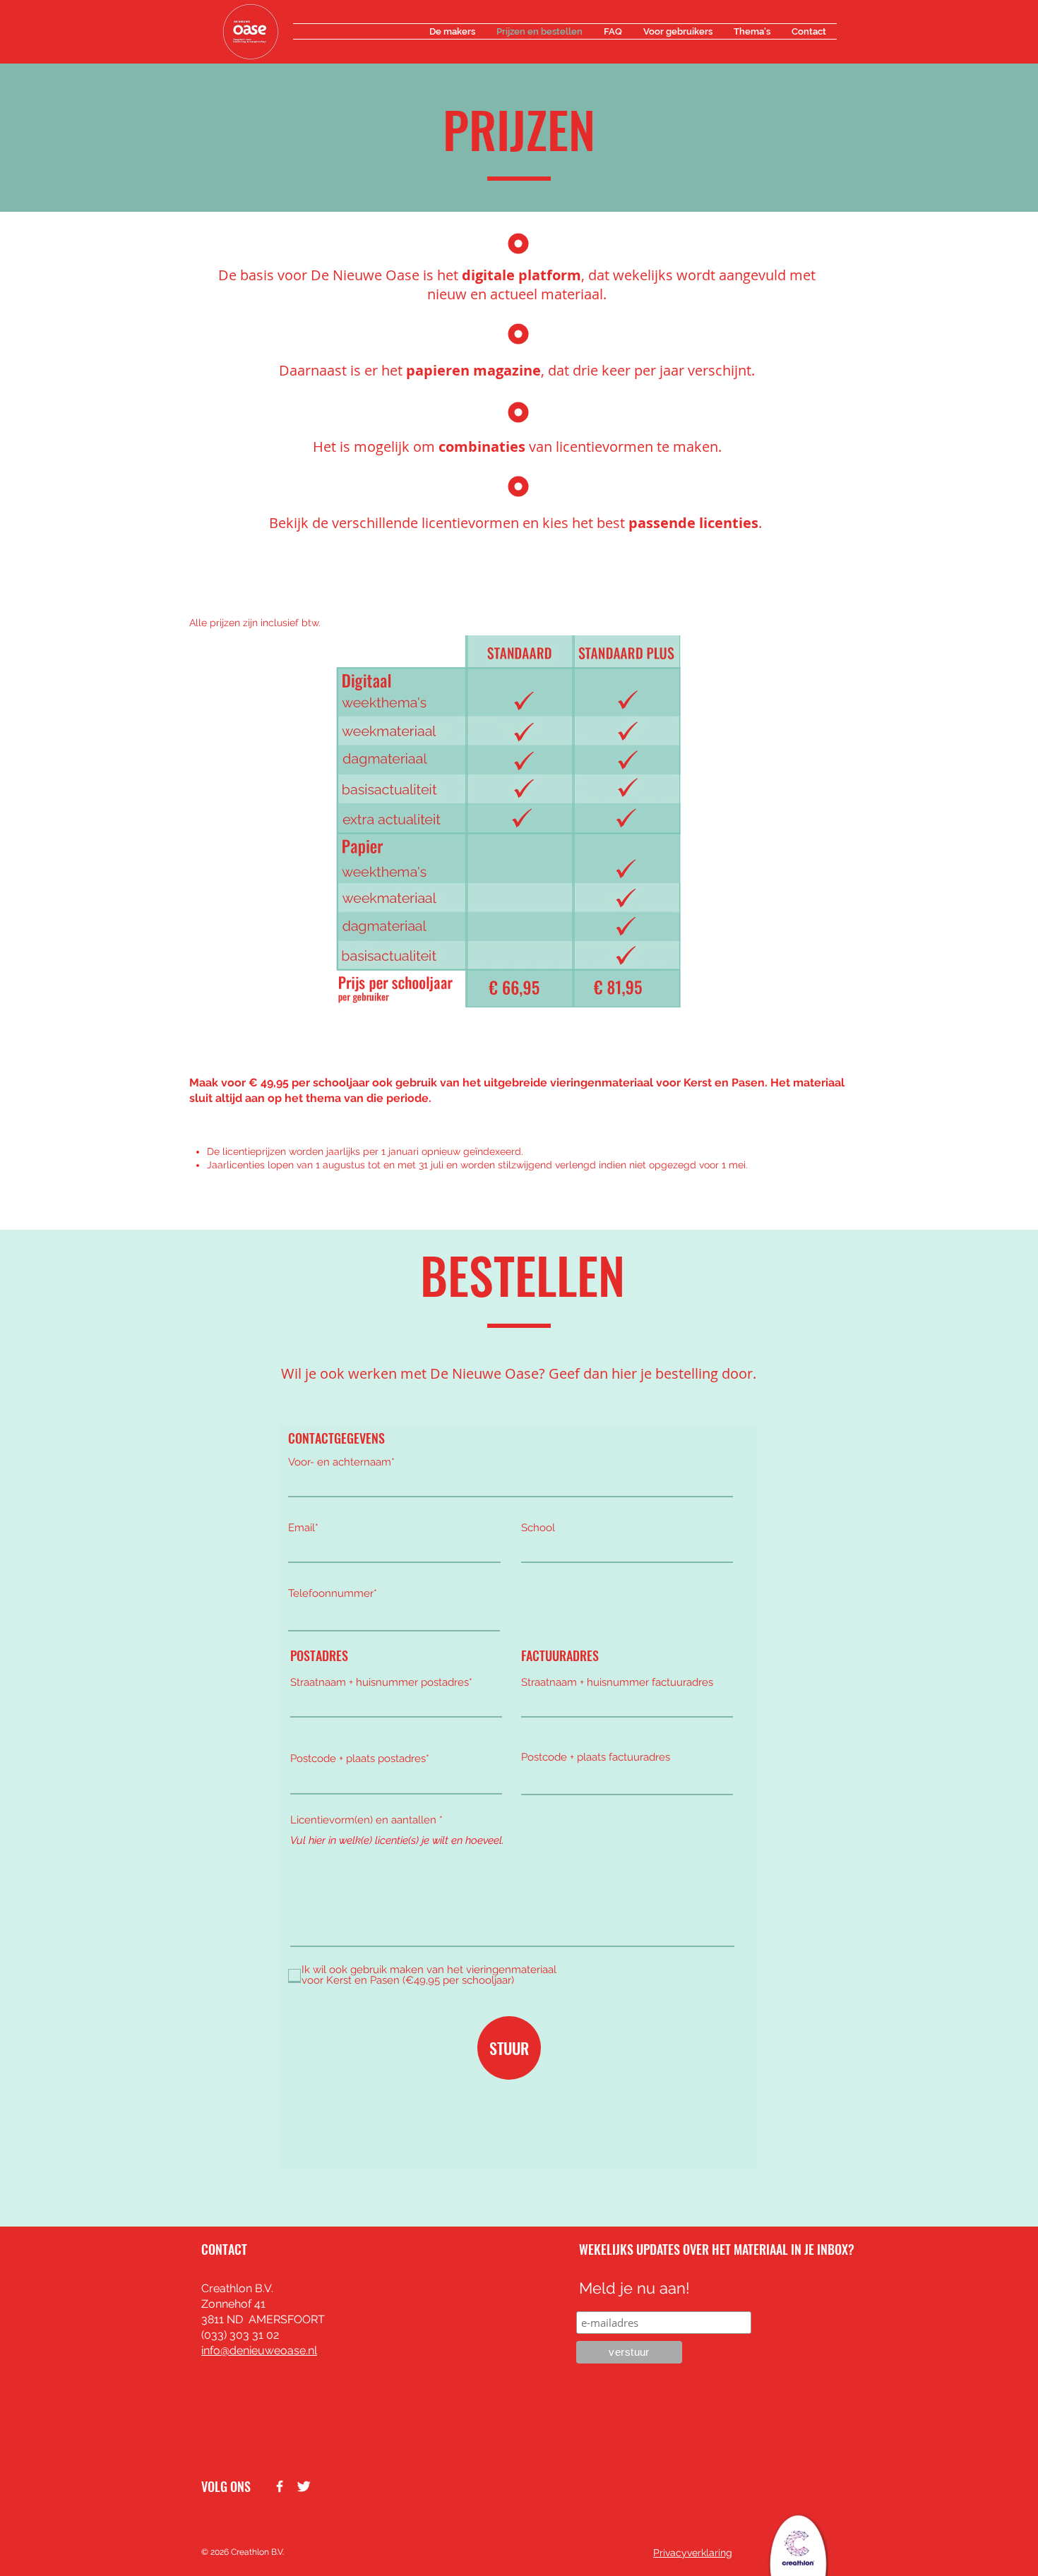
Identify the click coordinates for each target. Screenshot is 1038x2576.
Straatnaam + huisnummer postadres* (381, 1683)
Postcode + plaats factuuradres (596, 1757)
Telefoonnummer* (333, 1594)
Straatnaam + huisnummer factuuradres (617, 1683)
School (538, 1528)
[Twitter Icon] (304, 2486)
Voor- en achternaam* (341, 1462)
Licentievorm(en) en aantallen (363, 1820)
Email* (303, 1528)
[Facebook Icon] (280, 2486)
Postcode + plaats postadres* (360, 1759)
